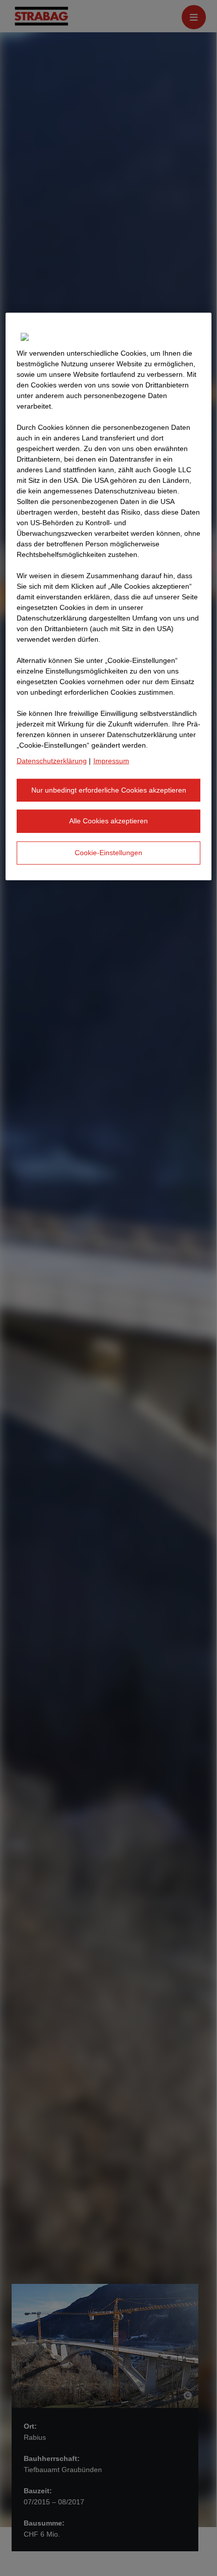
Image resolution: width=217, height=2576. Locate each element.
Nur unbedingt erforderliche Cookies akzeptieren (109, 790)
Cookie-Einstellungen (108, 853)
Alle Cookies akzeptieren (108, 821)
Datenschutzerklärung (52, 761)
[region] (109, 597)
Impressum (111, 761)
